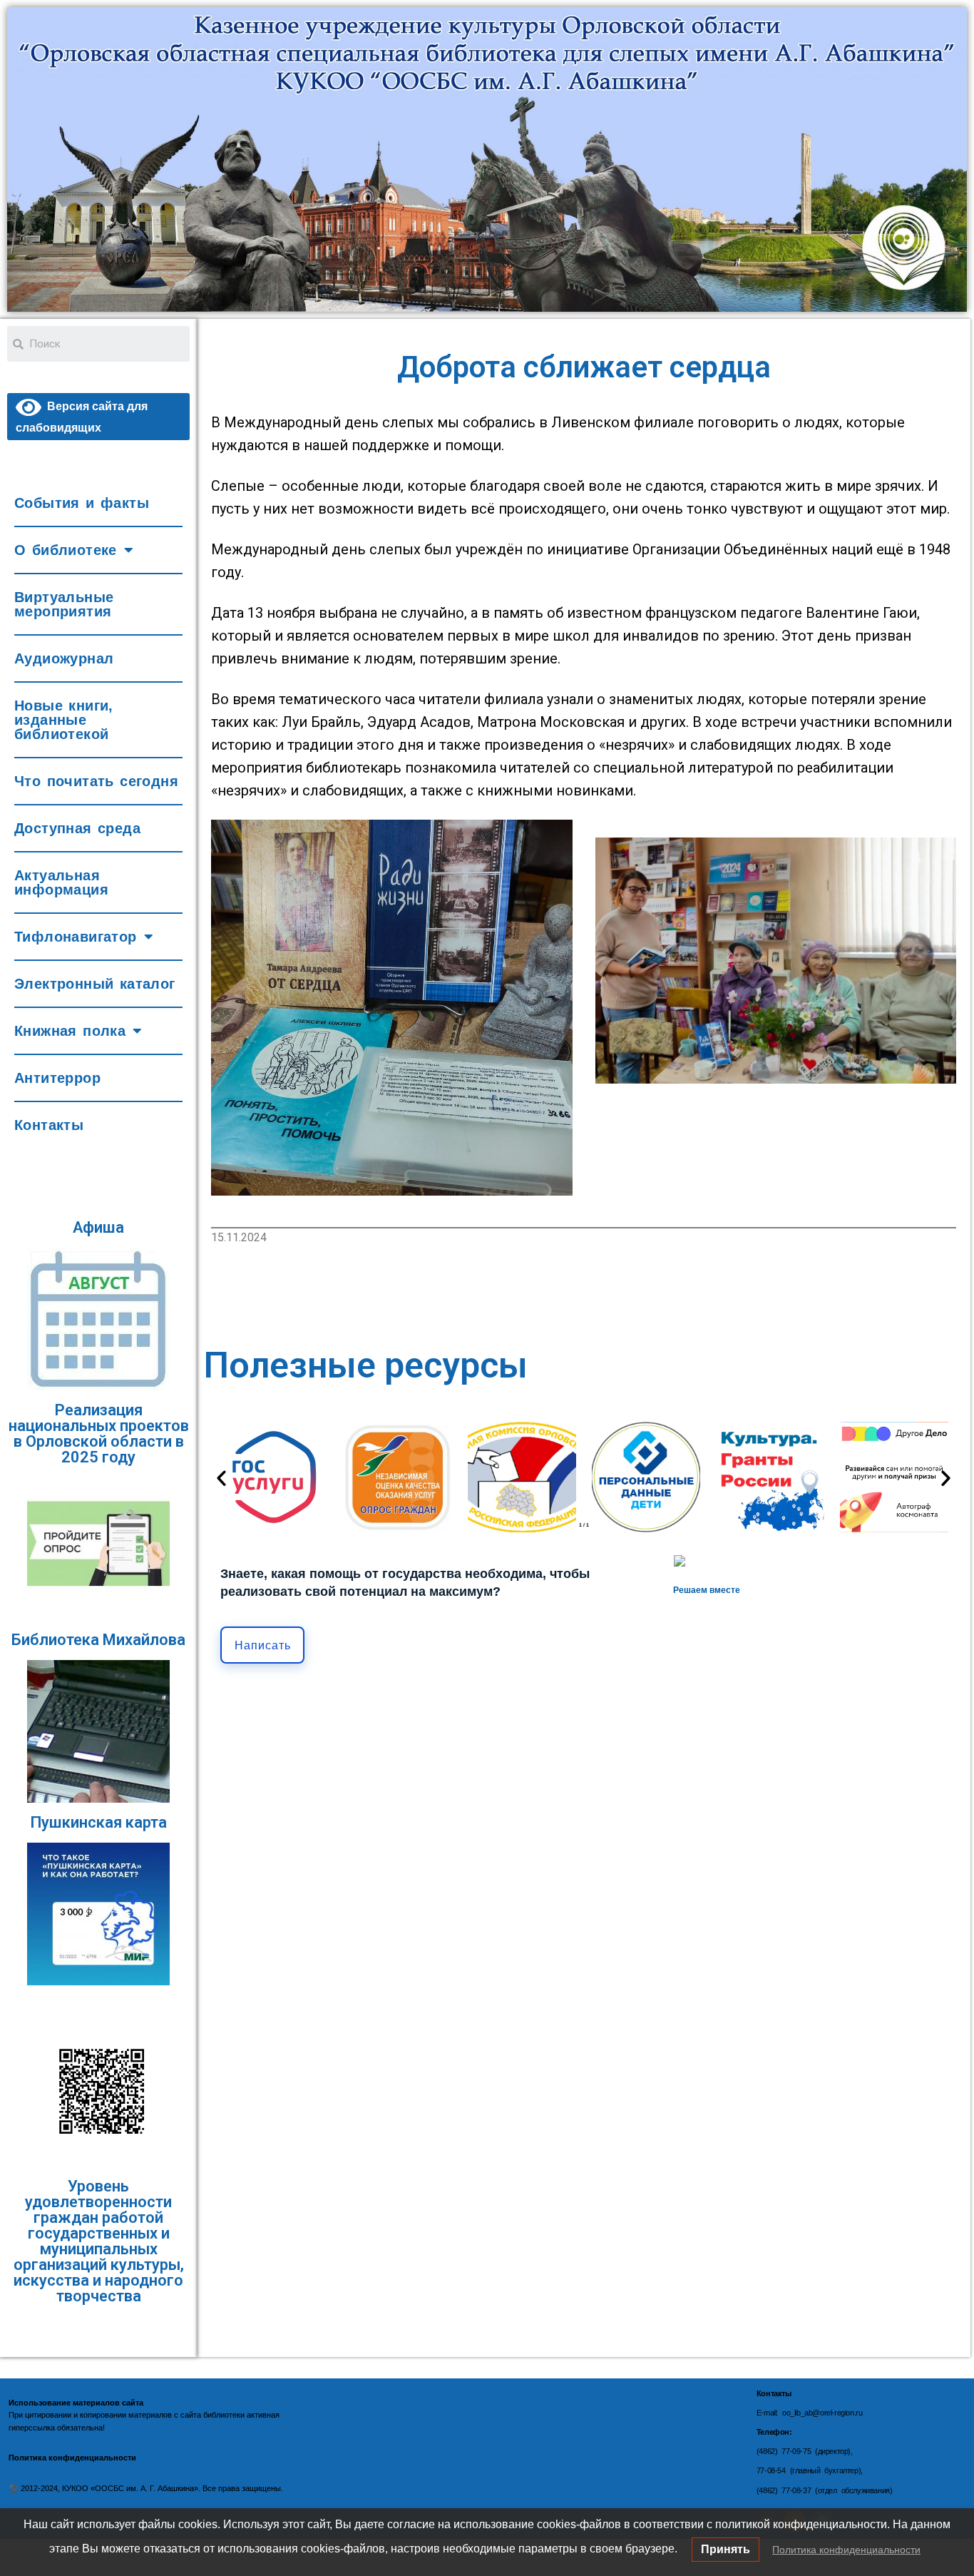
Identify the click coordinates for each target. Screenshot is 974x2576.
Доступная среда (77, 828)
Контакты (49, 1125)
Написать (263, 1645)
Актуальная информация (61, 882)
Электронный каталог (95, 984)
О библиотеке (66, 550)
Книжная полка (70, 1031)
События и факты (82, 503)
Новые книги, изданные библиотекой (64, 720)
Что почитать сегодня (96, 781)
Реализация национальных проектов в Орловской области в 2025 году (99, 1434)
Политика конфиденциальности (846, 2550)
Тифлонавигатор (76, 937)
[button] (221, 1477)
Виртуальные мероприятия (64, 604)
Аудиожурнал (64, 658)
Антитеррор (57, 1078)
